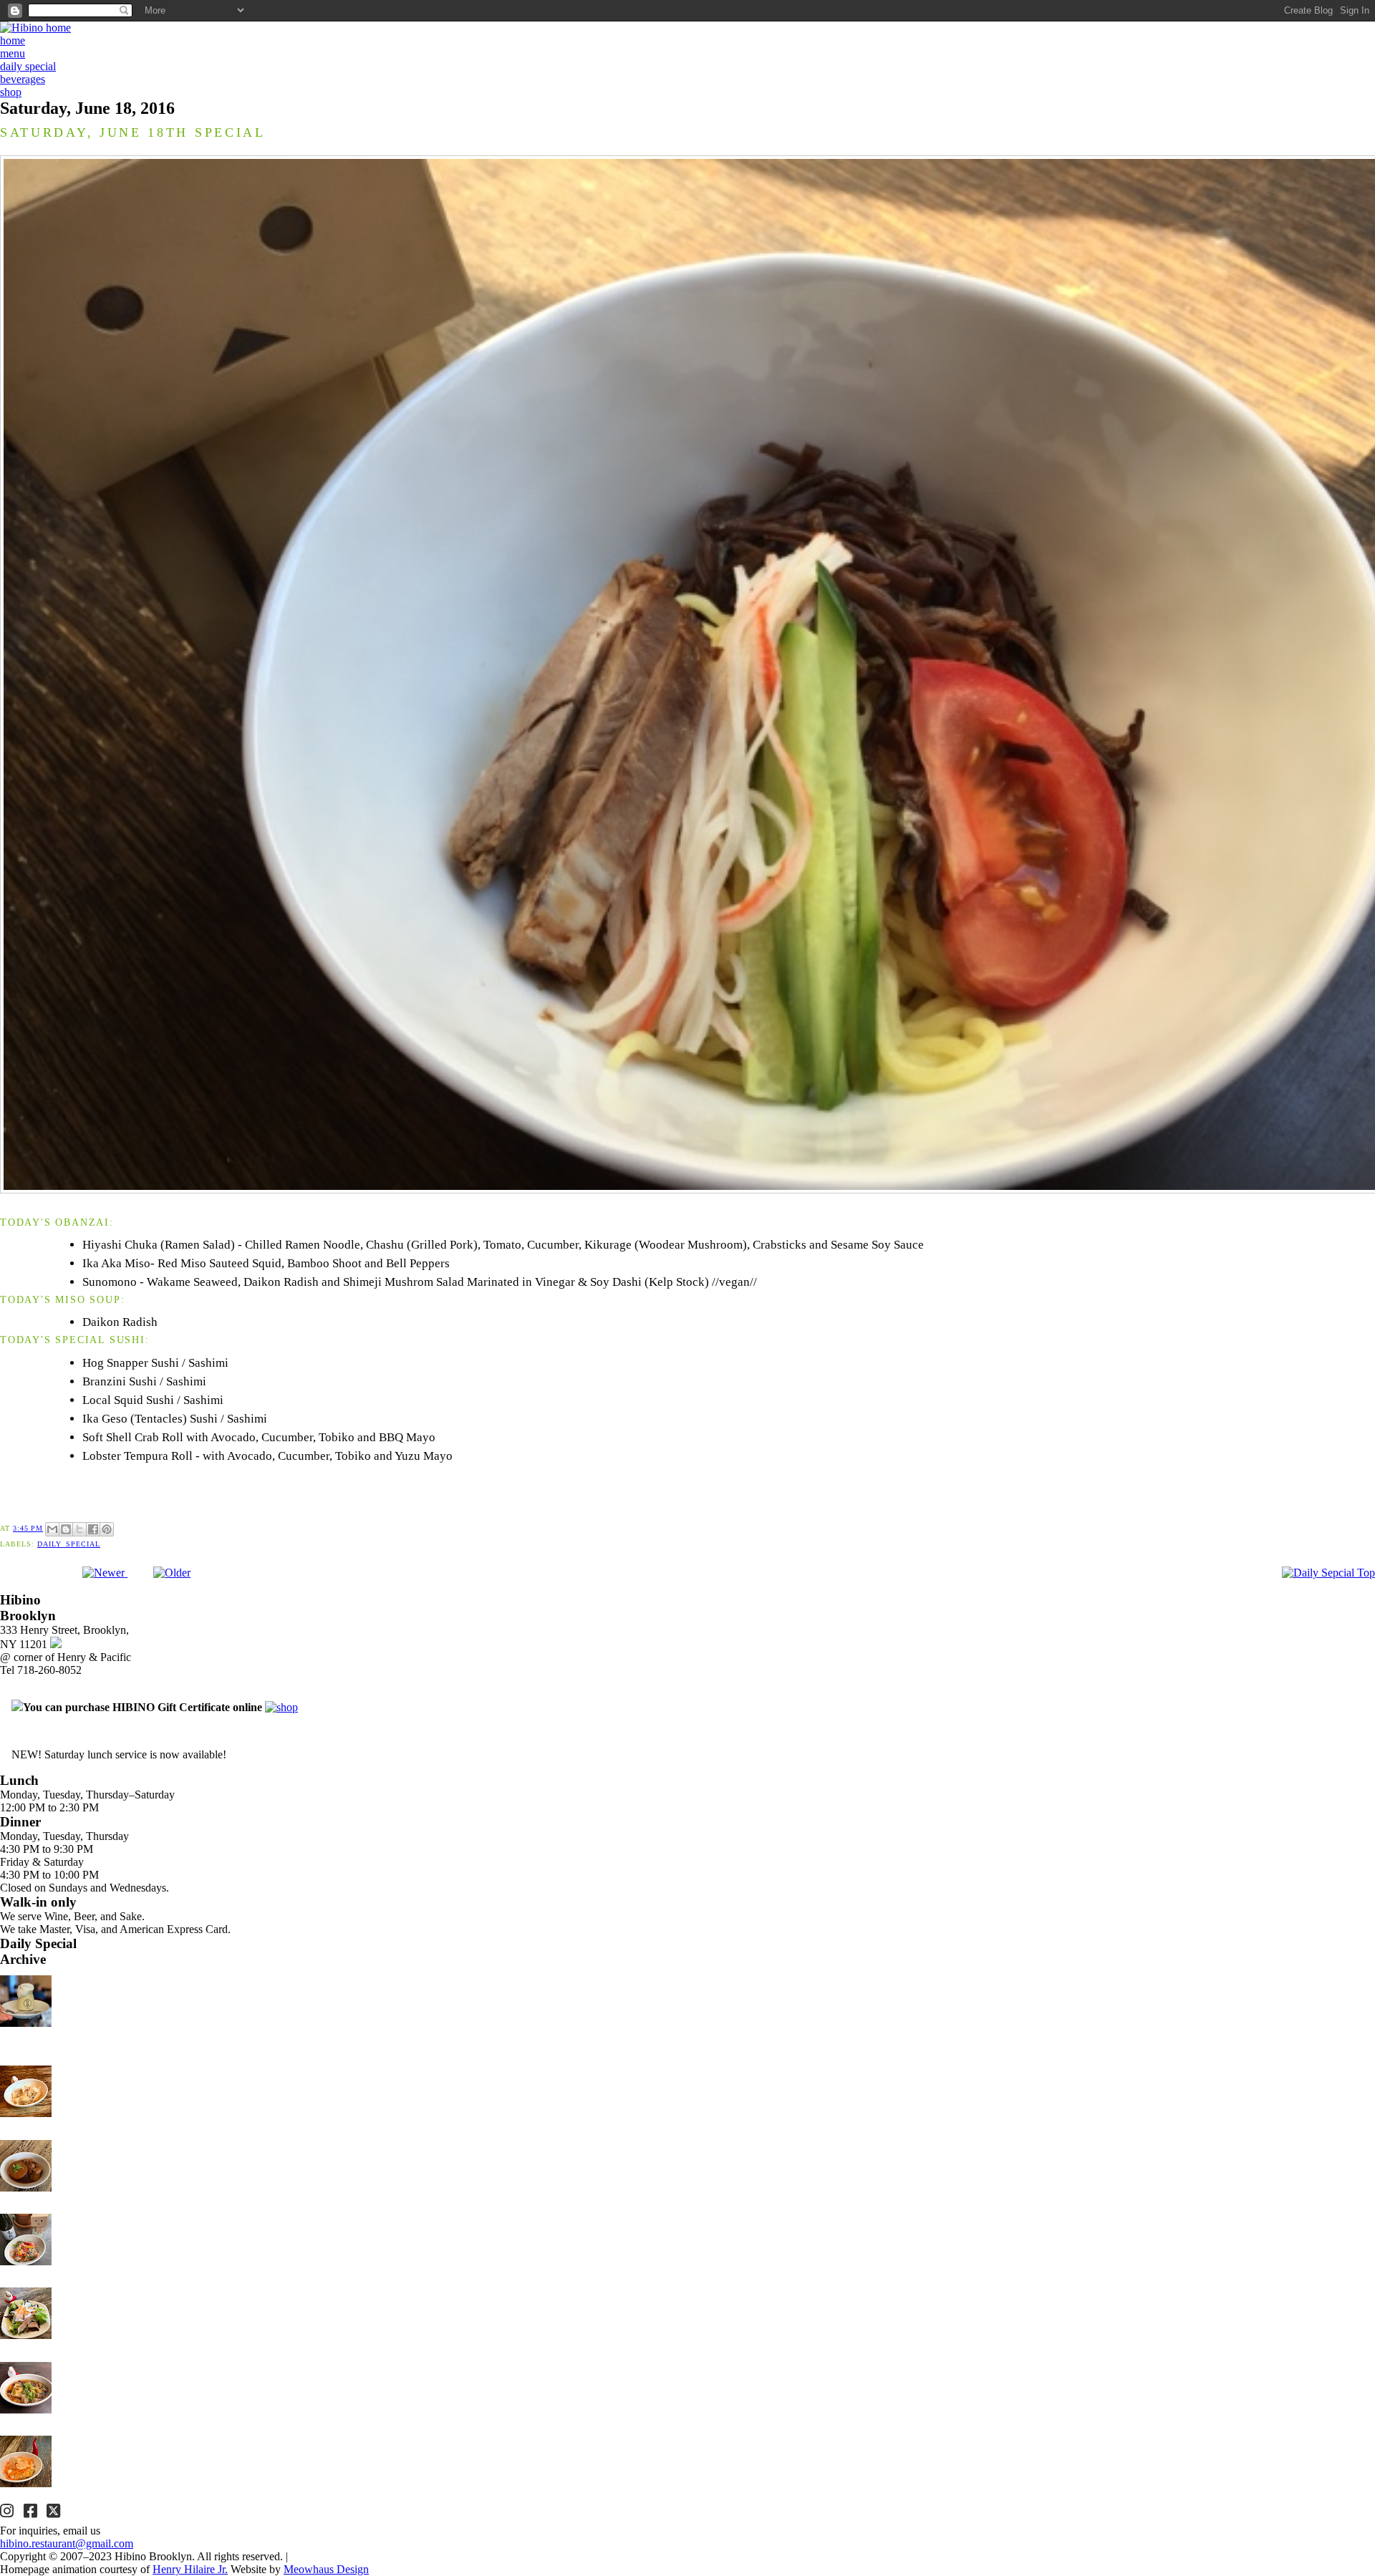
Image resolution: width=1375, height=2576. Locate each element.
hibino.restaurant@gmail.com (67, 2543)
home (13, 40)
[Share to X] (79, 1529)
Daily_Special (69, 1544)
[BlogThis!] (66, 1529)
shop (11, 92)
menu (13, 53)
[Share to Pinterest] (107, 1529)
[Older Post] (172, 1573)
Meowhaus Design (326, 2569)
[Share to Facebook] (93, 1529)
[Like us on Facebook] (32, 2513)
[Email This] (52, 1529)
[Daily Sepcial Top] (1328, 1573)
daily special (28, 66)
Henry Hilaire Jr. (190, 2569)
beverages (23, 79)
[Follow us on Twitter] (55, 2513)
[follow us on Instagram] (9, 2513)
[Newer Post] (105, 1573)
